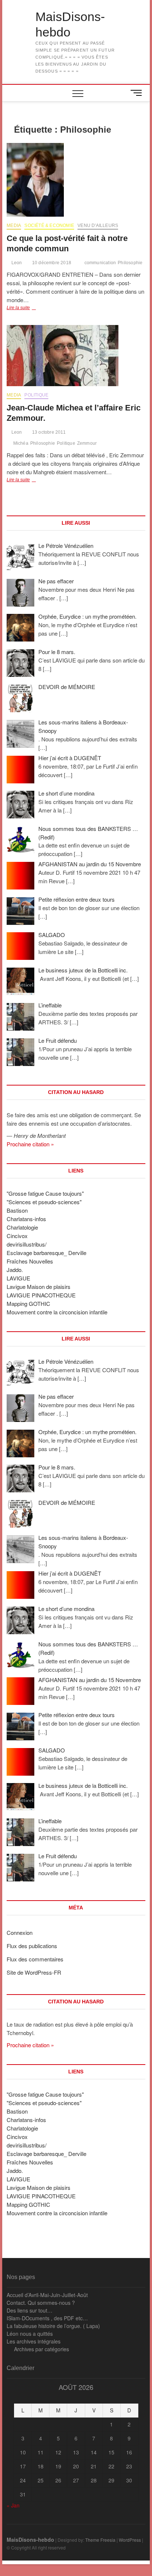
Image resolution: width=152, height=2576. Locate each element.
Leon (16, 263)
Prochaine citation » (30, 1144)
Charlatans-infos (26, 1219)
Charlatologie (22, 1227)
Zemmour (87, 443)
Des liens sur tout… (30, 2310)
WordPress (130, 2540)
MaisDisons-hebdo (70, 24)
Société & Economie (49, 226)
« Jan (13, 2505)
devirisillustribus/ (27, 1244)
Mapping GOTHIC (28, 1303)
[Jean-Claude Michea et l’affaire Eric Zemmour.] (76, 356)
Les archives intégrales (34, 2341)
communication (100, 263)
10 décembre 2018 (51, 263)
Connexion (20, 1932)
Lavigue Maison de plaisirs (39, 1287)
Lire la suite (27, 308)
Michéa (21, 443)
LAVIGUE (18, 1278)
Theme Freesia (100, 2540)
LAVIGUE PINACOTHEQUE (41, 1295)
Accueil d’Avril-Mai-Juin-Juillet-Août (47, 2295)
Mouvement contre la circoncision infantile (57, 1312)
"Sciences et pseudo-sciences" (44, 1202)
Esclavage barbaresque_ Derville (46, 1253)
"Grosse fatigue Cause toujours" (45, 1193)
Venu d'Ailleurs (98, 226)
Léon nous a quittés (30, 2334)
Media (14, 226)
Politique (36, 395)
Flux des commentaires (35, 1959)
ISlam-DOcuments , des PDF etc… (47, 2318)
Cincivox (17, 1236)
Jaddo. (15, 1270)
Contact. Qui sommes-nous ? (41, 2303)
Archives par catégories (42, 2349)
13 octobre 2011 (48, 432)
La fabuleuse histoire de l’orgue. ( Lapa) (53, 2326)
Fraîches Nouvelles (30, 1261)
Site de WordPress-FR (34, 1972)
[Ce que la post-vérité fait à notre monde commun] (76, 180)
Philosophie (130, 263)
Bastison (17, 1210)
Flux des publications (32, 1946)
